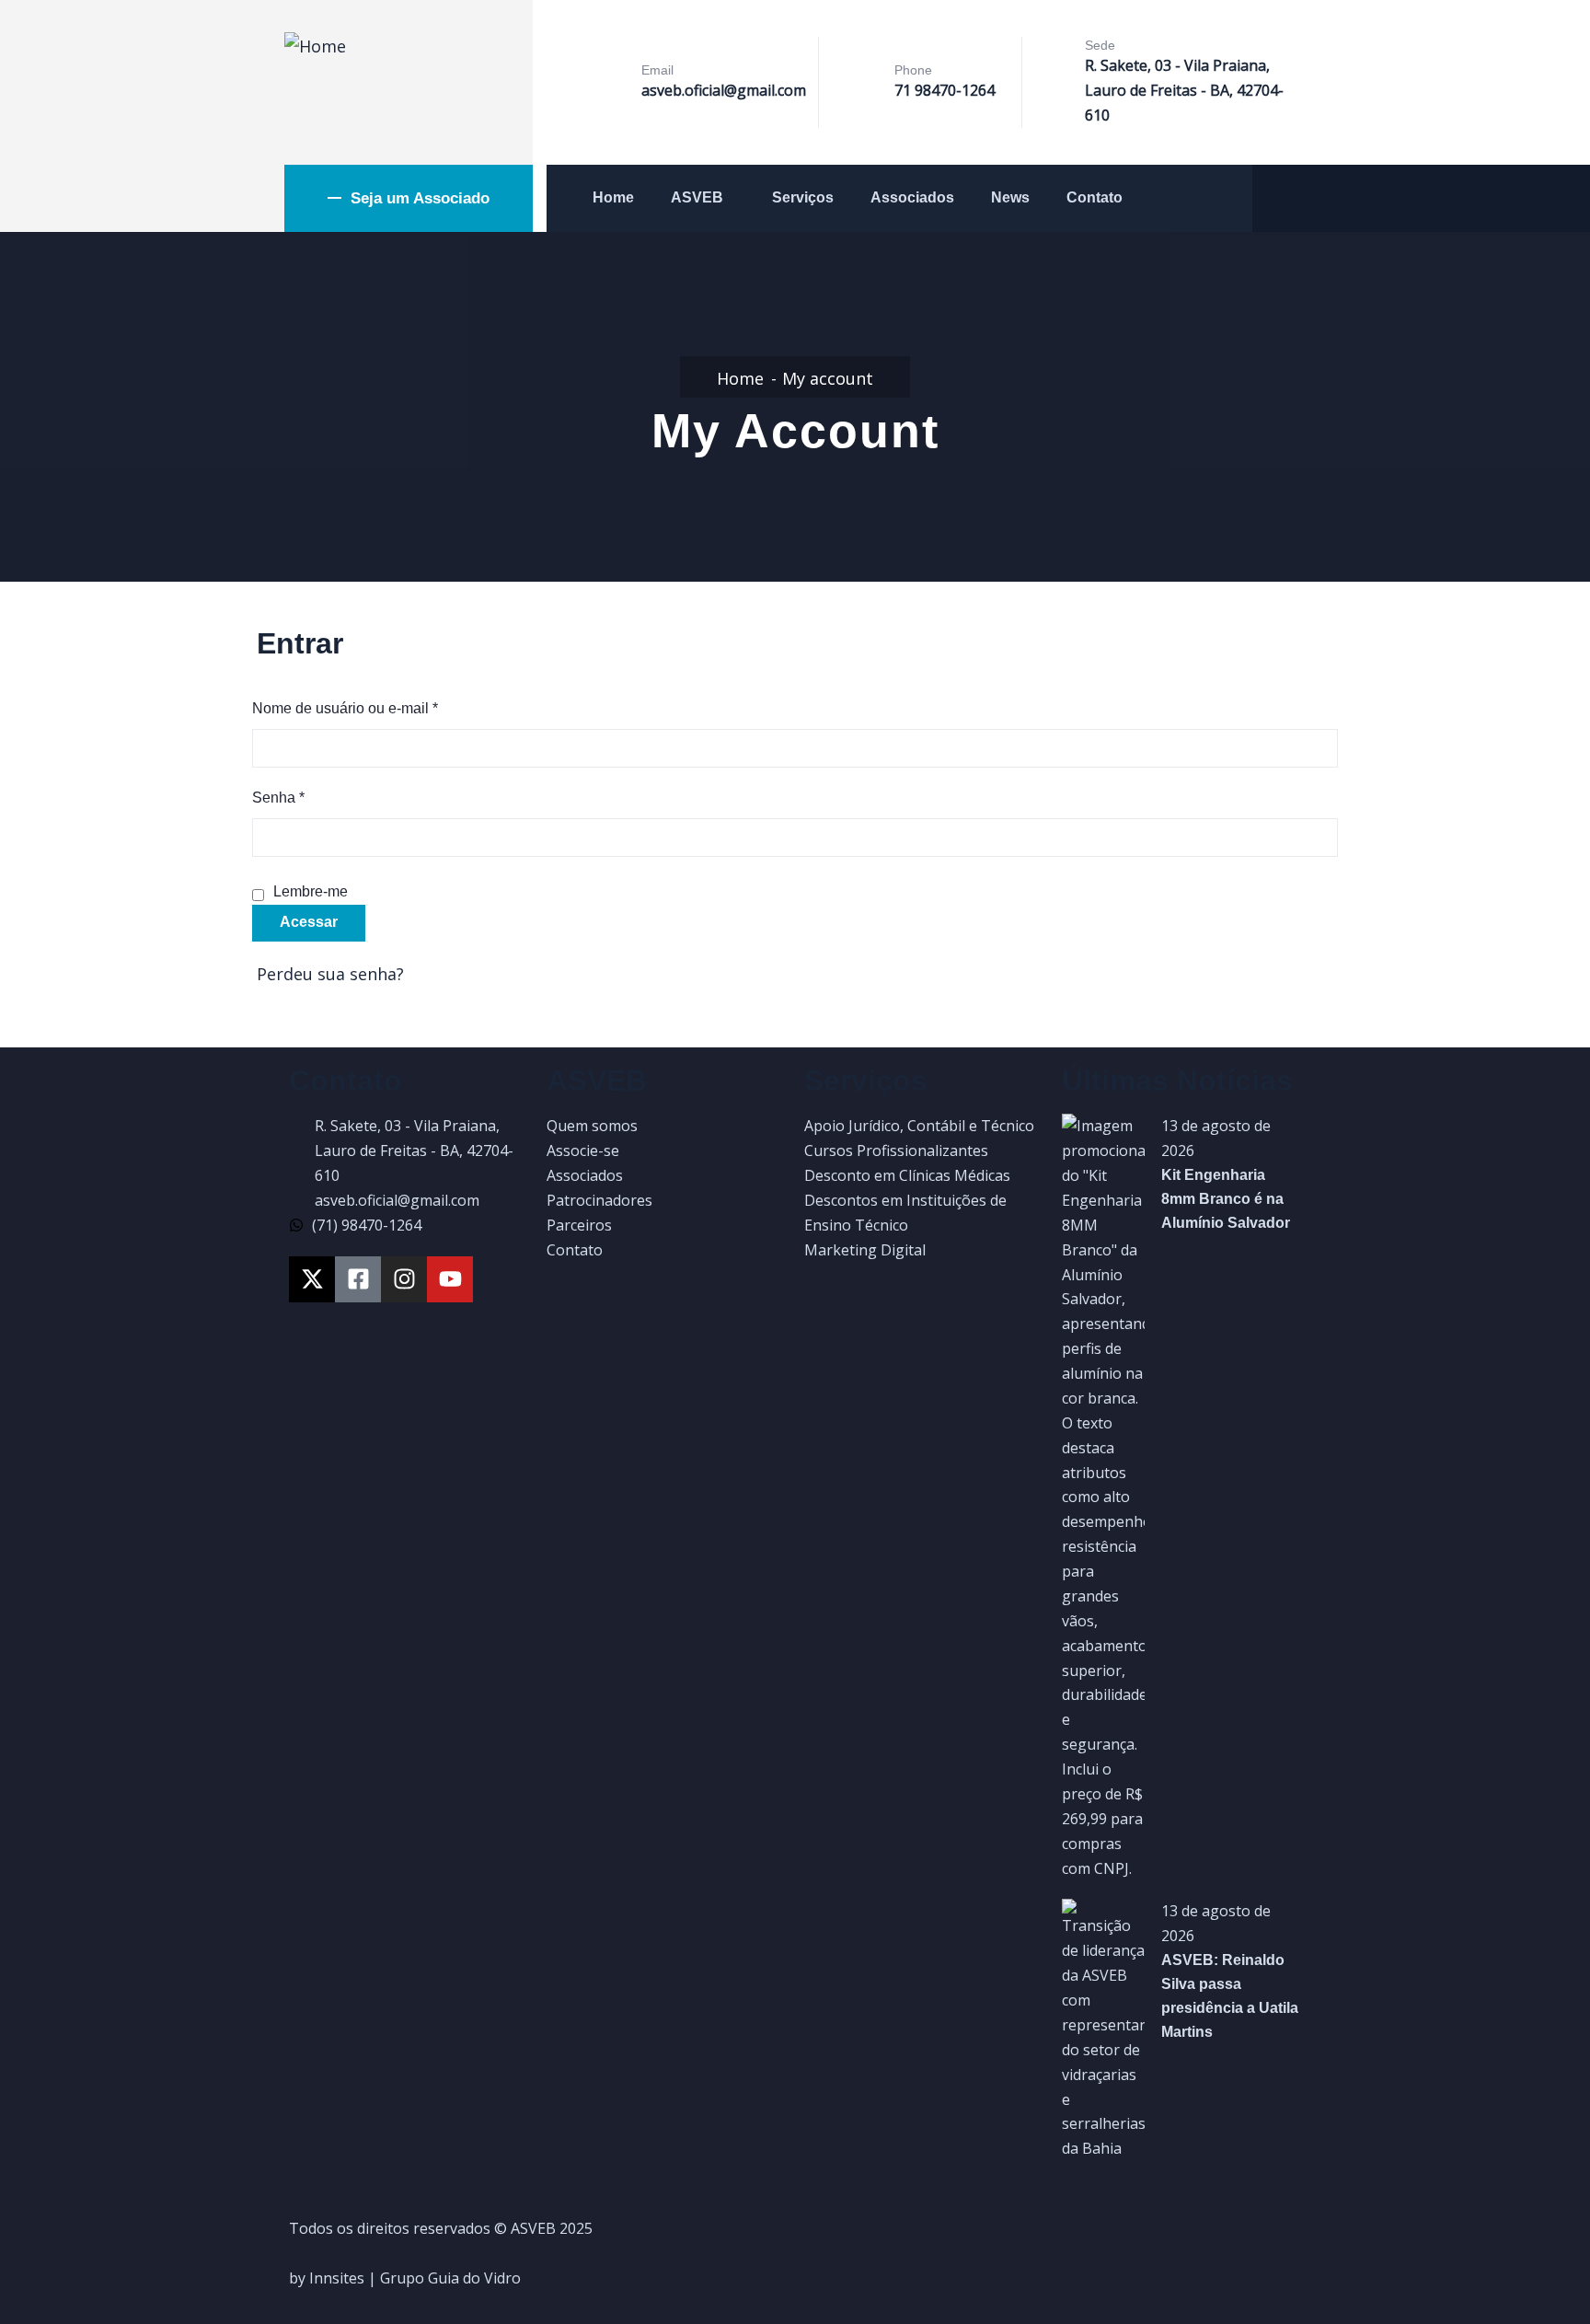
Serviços (803, 197)
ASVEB (697, 197)
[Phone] (863, 84)
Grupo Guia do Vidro (450, 2278)
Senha (278, 796)
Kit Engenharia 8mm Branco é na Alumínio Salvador (1226, 1199)
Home (613, 197)
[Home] (315, 46)
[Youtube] (450, 1279)
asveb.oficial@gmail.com (724, 90)
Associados (912, 197)
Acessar (309, 922)
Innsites (337, 2278)
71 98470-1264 (945, 90)
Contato (1095, 197)
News (1010, 197)
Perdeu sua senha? (330, 974)
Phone (913, 70)
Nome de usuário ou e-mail (345, 706)
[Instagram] (404, 1279)
